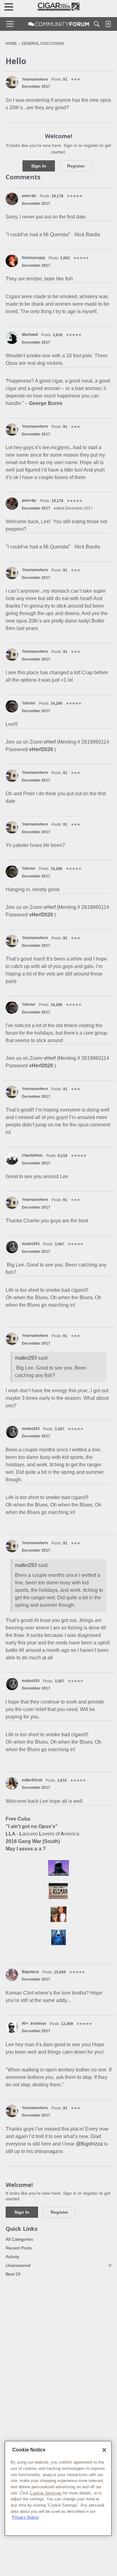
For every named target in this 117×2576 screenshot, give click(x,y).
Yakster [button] (29, 703)
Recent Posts (19, 2248)
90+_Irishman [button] (34, 2024)
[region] (58, 2488)
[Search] (97, 24)
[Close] (104, 2450)
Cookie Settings (46, 2493)
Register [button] (76, 166)
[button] (12, 82)
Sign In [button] (39, 166)
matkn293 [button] (31, 1244)
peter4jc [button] (29, 196)
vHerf (50, 742)
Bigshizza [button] (30, 1972)
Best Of (13, 2274)
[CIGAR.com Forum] (59, 24)
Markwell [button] (30, 335)
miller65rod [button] (32, 1780)
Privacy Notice (25, 2517)
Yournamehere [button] (35, 79)
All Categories (19, 2239)
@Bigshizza (89, 2144)
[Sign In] (108, 24)
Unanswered (58, 2265)
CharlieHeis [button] (32, 1155)
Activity (12, 2257)
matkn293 (26, 1358)
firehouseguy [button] (34, 258)
